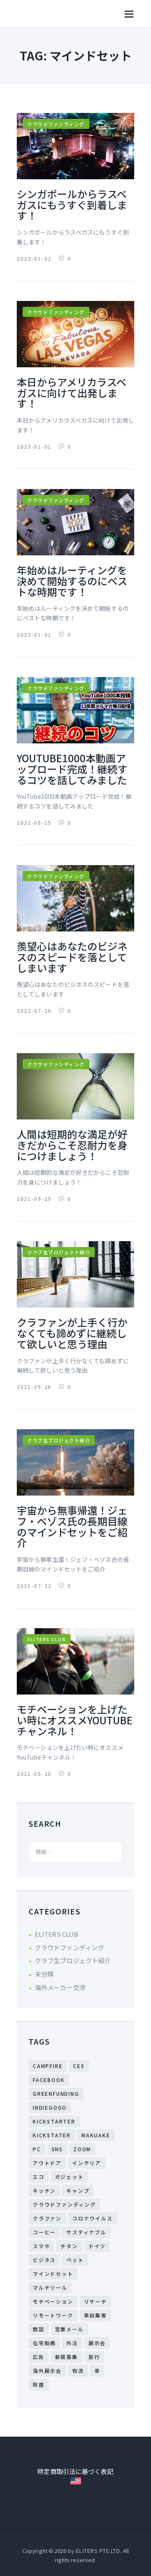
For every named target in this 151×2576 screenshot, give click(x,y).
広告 (39, 2357)
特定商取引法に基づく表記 (75, 2471)
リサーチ (95, 2301)
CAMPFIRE (48, 2066)
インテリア (87, 2163)
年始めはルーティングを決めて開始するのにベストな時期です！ (72, 581)
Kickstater (52, 2135)
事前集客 (95, 2315)
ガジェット (69, 2177)
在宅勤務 (44, 2343)
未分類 (44, 1974)
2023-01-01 (35, 446)
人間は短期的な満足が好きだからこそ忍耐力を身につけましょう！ (72, 1145)
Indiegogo (50, 2107)
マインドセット (53, 2274)
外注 (72, 2343)
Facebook (49, 2080)
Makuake (96, 2135)
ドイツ (97, 2246)
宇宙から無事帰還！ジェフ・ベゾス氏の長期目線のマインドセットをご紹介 (72, 1526)
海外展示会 (47, 2371)
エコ (39, 2177)
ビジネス (44, 2260)
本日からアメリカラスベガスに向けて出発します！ (72, 393)
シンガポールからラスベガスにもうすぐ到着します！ (72, 205)
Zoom (82, 2149)
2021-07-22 (35, 1586)
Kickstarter (54, 2121)
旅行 (94, 2357)
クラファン (47, 2218)
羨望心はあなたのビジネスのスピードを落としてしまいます (72, 957)
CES (79, 2066)
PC (37, 2149)
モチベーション (53, 2301)
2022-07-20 (35, 1011)
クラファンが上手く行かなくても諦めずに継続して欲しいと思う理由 (72, 1333)
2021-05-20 (35, 1774)
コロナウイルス (92, 2218)
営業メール (69, 2329)
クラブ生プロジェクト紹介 (59, 1252)
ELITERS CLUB (47, 1639)
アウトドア (47, 2163)
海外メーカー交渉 (60, 1987)
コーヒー (44, 2232)
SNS (57, 2149)
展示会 (97, 2343)
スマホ (41, 2246)
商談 (39, 2329)
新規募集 (66, 2357)
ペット (75, 2260)
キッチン (44, 2190)
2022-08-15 (35, 822)
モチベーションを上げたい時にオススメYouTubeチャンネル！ (75, 1720)
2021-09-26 (35, 1387)
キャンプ (78, 2190)
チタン (69, 2246)
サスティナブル (86, 2232)
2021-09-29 (35, 1199)
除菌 (39, 2384)
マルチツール (50, 2287)
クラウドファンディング (56, 124)
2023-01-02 (35, 258)
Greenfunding (56, 2093)
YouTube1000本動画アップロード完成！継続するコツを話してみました (72, 769)
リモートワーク (53, 2315)
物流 (78, 2371)
